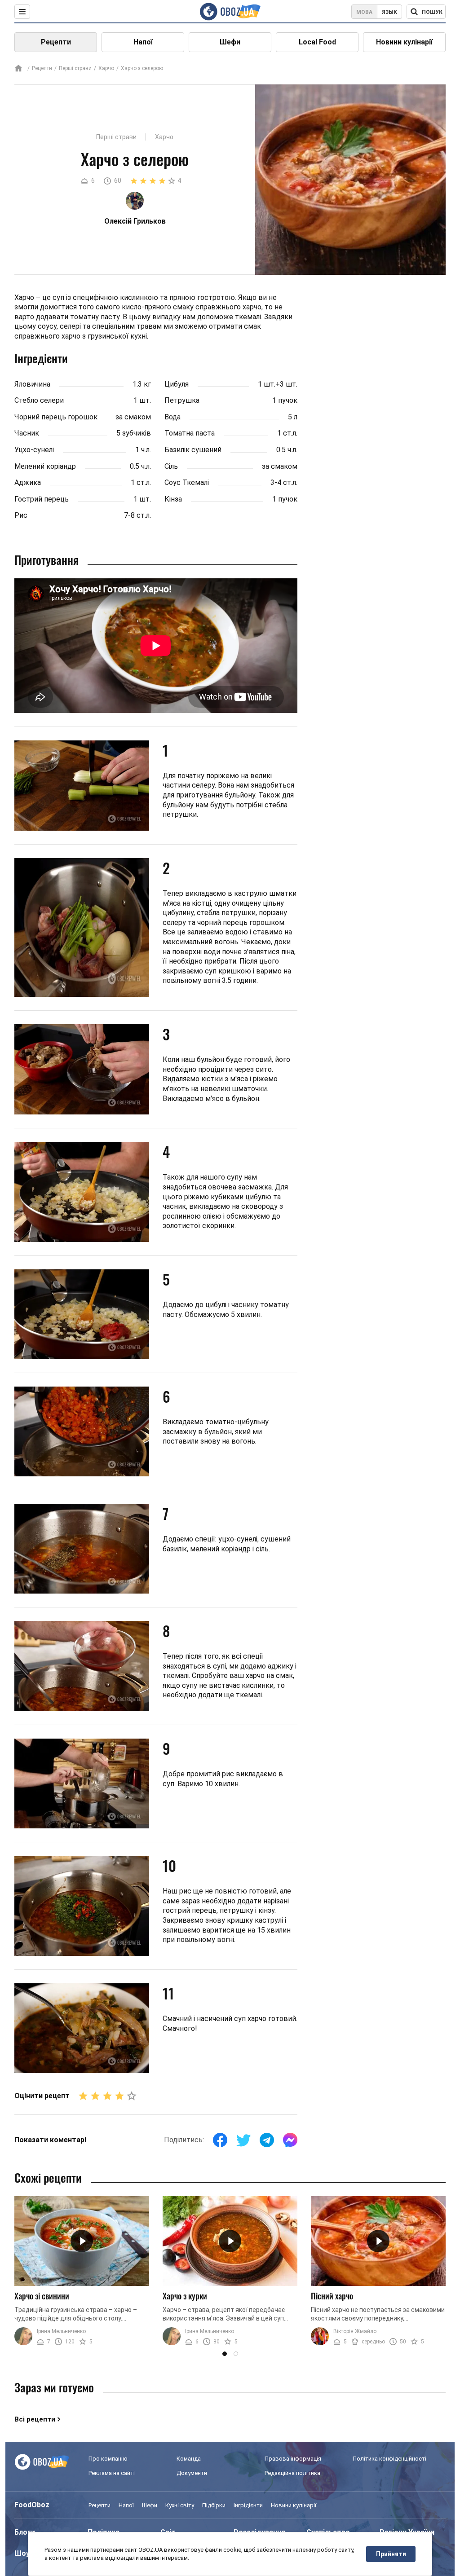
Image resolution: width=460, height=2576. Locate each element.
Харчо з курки (185, 2296)
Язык (389, 12)
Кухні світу (180, 2505)
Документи (192, 2473)
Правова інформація (293, 2459)
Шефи (230, 42)
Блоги (25, 2532)
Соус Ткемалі (187, 482)
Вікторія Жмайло (355, 2331)
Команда (189, 2459)
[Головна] (18, 69)
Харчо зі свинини (42, 2296)
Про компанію (108, 2459)
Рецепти (56, 42)
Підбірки (214, 2505)
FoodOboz (32, 2505)
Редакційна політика (292, 2473)
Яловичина (32, 384)
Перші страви (75, 68)
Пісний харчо (332, 2296)
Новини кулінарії (404, 42)
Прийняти (391, 2554)
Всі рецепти (35, 2419)
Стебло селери (39, 400)
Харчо (106, 68)
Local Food (317, 42)
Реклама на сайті (112, 2473)
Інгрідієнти (248, 2505)
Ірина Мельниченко (61, 2331)
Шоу (22, 2553)
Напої (143, 42)
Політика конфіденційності (389, 2459)
